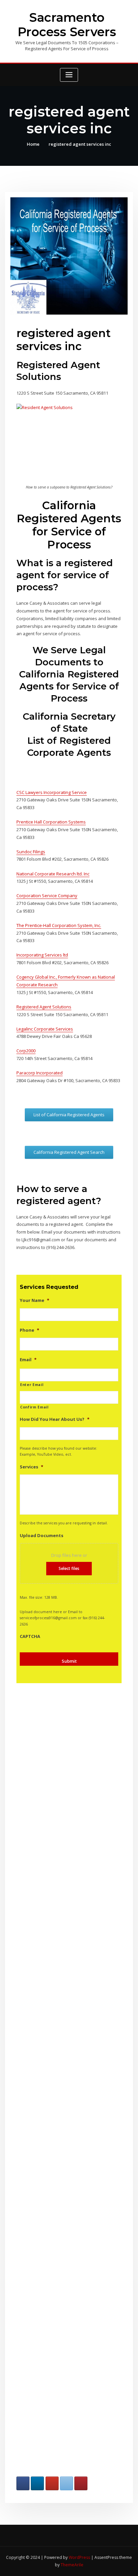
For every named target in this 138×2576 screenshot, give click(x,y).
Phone (29, 1330)
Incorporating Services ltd (42, 955)
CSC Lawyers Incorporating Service (52, 792)
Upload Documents (42, 1536)
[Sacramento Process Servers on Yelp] (81, 2483)
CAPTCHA (30, 1636)
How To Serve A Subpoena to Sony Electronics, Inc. (58, 1772)
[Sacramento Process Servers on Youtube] (52, 2483)
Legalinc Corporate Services (45, 1029)
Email (28, 1360)
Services (31, 1467)
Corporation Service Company (47, 896)
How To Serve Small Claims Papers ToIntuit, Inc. (58, 2135)
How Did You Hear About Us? (55, 1419)
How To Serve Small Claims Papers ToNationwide (58, 2063)
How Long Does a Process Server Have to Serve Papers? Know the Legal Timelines (58, 1917)
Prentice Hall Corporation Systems (51, 822)
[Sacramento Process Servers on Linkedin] (37, 2483)
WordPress (79, 2557)
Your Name (34, 1300)
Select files (69, 1568)
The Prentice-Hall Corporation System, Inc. (59, 925)
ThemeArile (72, 2565)
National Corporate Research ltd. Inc (53, 874)
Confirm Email (34, 1407)
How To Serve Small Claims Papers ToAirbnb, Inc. (58, 2284)
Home (33, 144)
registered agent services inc (80, 144)
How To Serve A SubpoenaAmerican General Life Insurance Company (57, 2358)
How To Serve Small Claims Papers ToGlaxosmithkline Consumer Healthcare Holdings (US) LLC (58, 2439)
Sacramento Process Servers (67, 25)
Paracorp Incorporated (40, 1073)
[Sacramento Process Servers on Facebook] (23, 2483)
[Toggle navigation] (69, 75)
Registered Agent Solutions (44, 1007)
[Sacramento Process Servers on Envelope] (66, 2483)
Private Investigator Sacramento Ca (57, 1843)
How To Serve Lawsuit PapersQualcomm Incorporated (57, 2209)
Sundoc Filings (31, 852)
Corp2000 (26, 1051)
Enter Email (32, 1385)
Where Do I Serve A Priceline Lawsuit (57, 1992)
